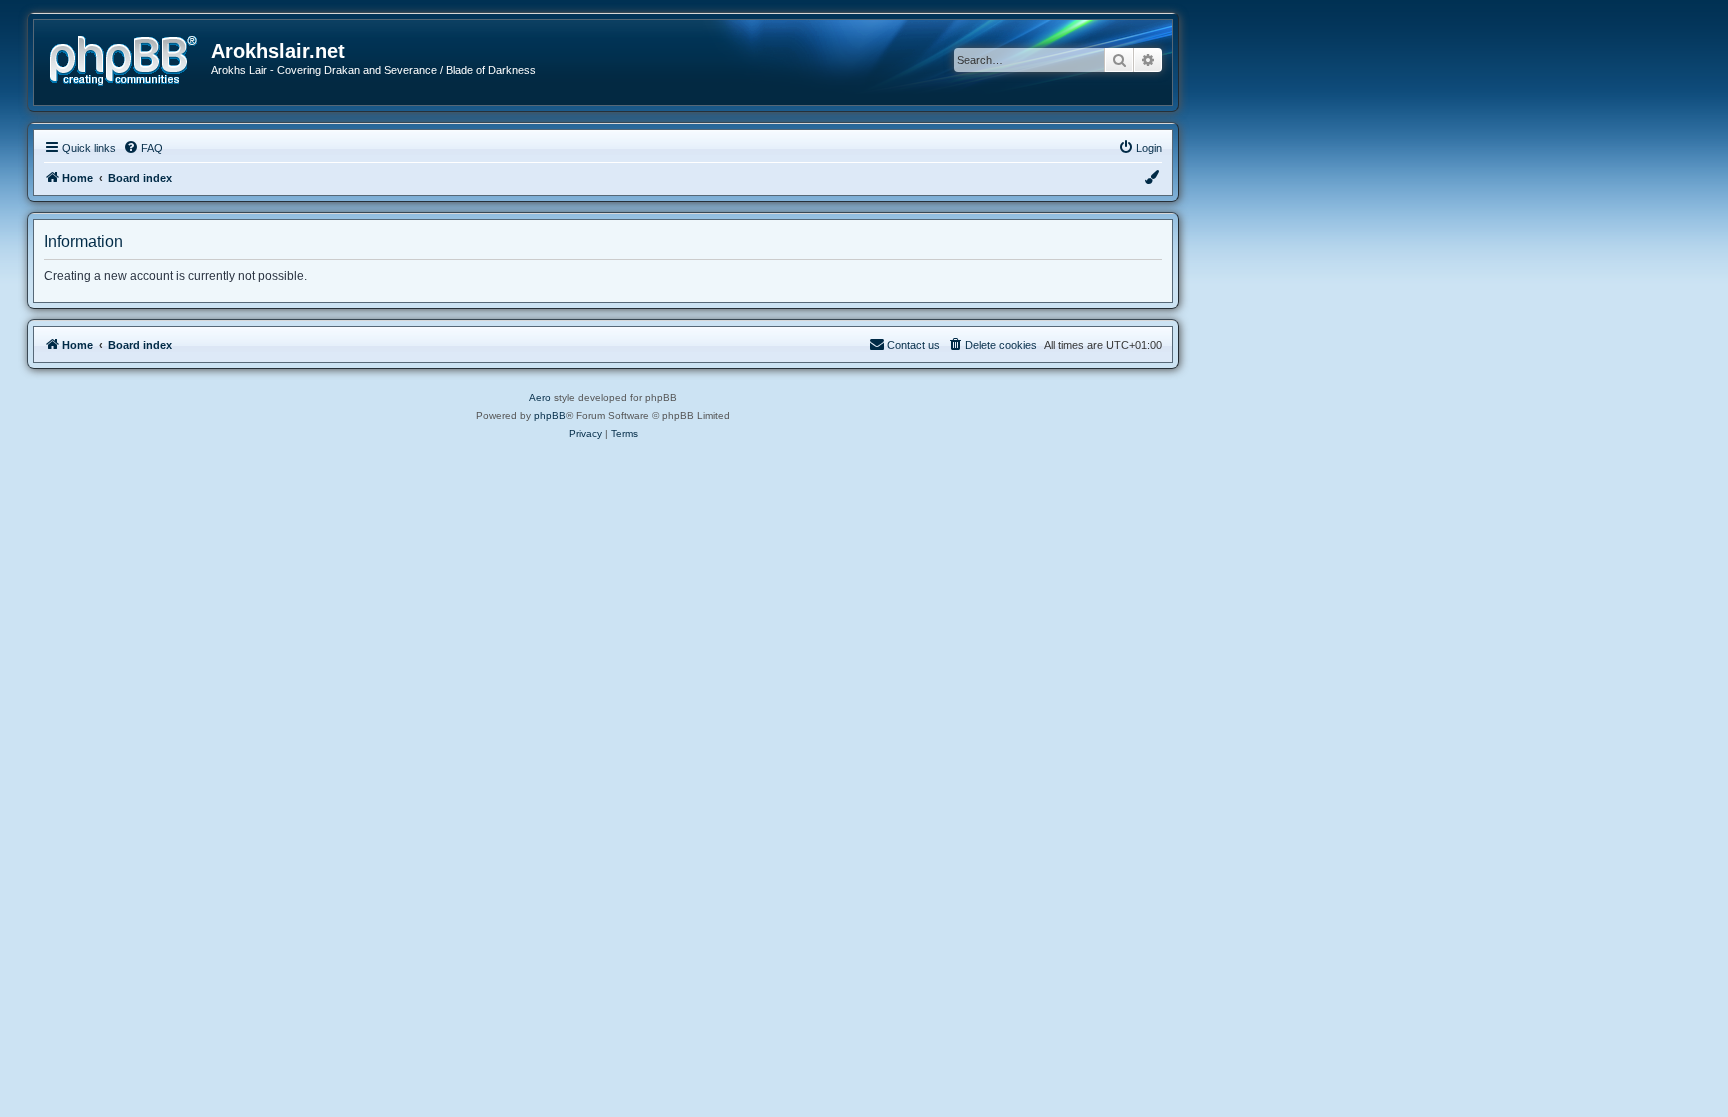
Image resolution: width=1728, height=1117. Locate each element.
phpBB (550, 415)
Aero (540, 397)
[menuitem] (143, 148)
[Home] (130, 58)
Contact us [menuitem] (913, 345)
